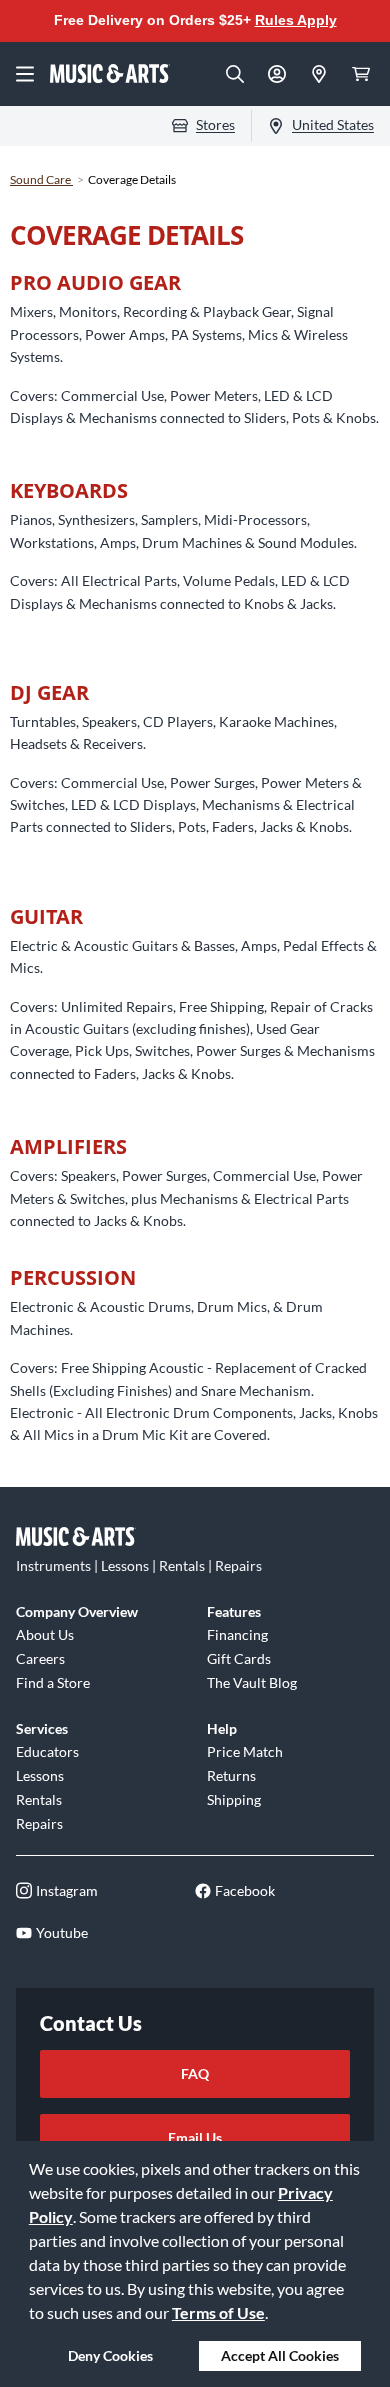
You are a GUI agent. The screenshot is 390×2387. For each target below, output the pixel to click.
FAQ (195, 2073)
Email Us (195, 2137)
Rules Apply (296, 20)
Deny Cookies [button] (110, 2355)
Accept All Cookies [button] (280, 2355)
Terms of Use (218, 2312)
